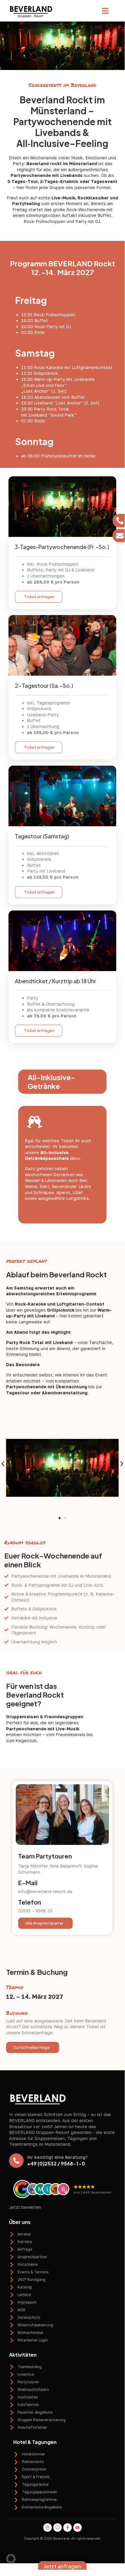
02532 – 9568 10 (35, 1911)
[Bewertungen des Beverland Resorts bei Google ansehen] (22, 2189)
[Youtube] (77, 2528)
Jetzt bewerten (25, 2207)
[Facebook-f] (67, 2528)
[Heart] (58, 2528)
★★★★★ (84, 2187)
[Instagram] (48, 2528)
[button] (105, 11)
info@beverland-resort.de (45, 1891)
